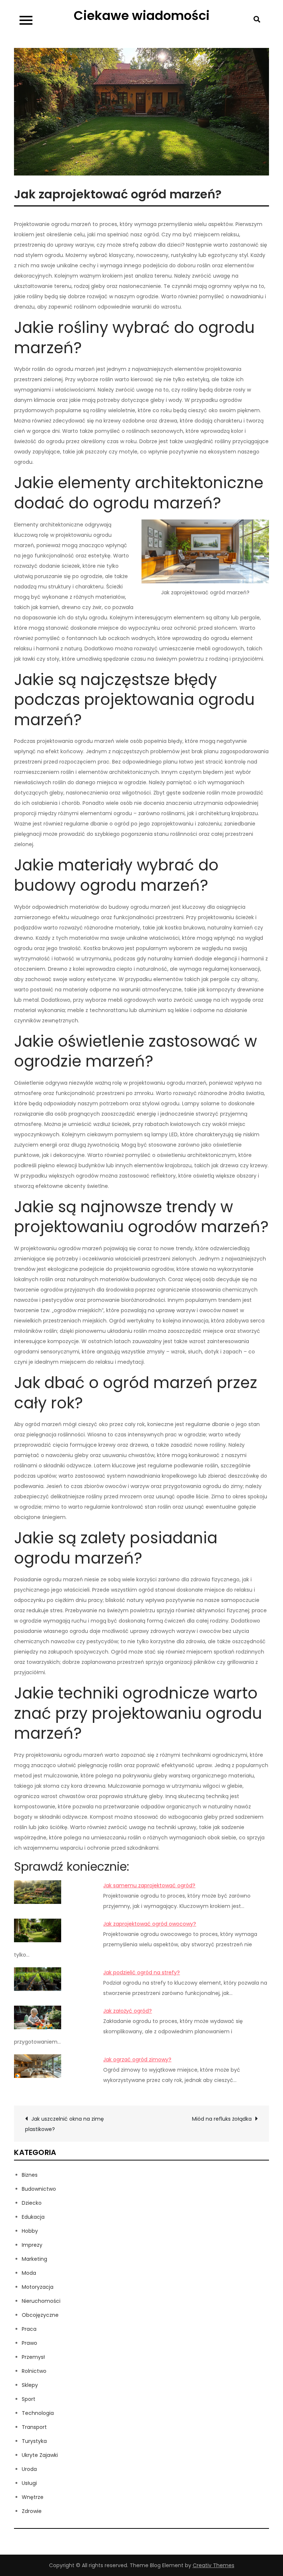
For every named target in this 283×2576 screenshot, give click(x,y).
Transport (34, 2427)
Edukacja (33, 2217)
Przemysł (33, 2357)
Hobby (30, 2231)
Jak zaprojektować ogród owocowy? (150, 1924)
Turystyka (34, 2441)
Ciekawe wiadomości (142, 15)
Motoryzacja (38, 2287)
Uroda (29, 2469)
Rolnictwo (34, 2371)
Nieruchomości (41, 2301)
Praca (29, 2329)
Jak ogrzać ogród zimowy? (137, 2059)
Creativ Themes (214, 2565)
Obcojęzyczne (40, 2315)
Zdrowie (32, 2511)
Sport (29, 2399)
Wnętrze (33, 2497)
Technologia (38, 2413)
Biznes (30, 2175)
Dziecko (32, 2203)
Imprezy (32, 2245)
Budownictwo (39, 2189)
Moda (29, 2273)
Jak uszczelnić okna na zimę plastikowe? (64, 2124)
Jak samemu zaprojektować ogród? (149, 1885)
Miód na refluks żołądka (222, 2119)
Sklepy (30, 2385)
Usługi (29, 2483)
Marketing (34, 2259)
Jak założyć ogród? (127, 2011)
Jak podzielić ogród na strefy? (141, 1972)
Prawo (29, 2343)
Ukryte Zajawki (40, 2455)
